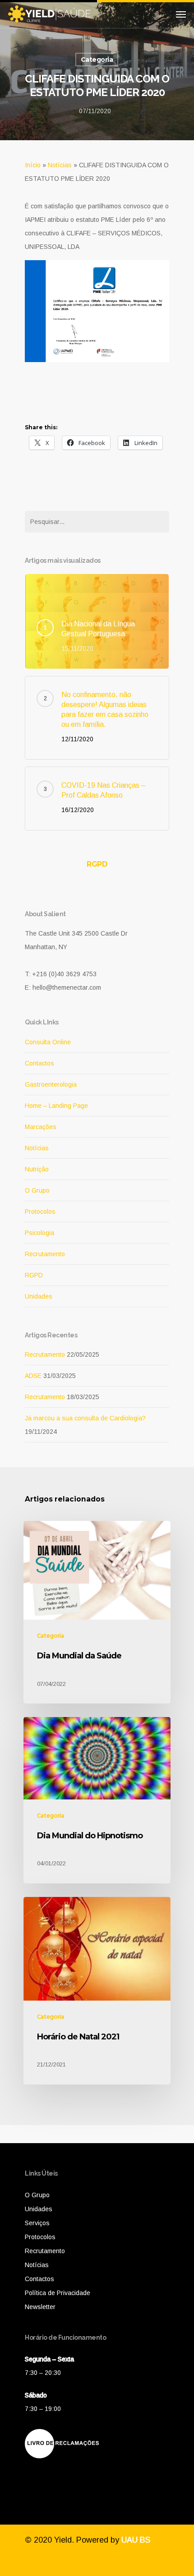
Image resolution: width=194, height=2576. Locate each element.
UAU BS (136, 2540)
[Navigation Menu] (181, 14)
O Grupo (37, 1190)
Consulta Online (48, 1042)
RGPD (97, 864)
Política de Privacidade (58, 2293)
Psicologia (39, 1233)
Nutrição (37, 1169)
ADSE (33, 1376)
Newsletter (40, 2307)
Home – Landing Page (56, 1106)
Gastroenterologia (51, 1084)
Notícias (60, 165)
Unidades (39, 1296)
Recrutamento (45, 1254)
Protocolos (40, 1212)
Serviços (37, 2223)
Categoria (97, 60)
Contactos (39, 1063)
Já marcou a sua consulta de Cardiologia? (85, 1418)
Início (33, 165)
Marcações (41, 1127)
